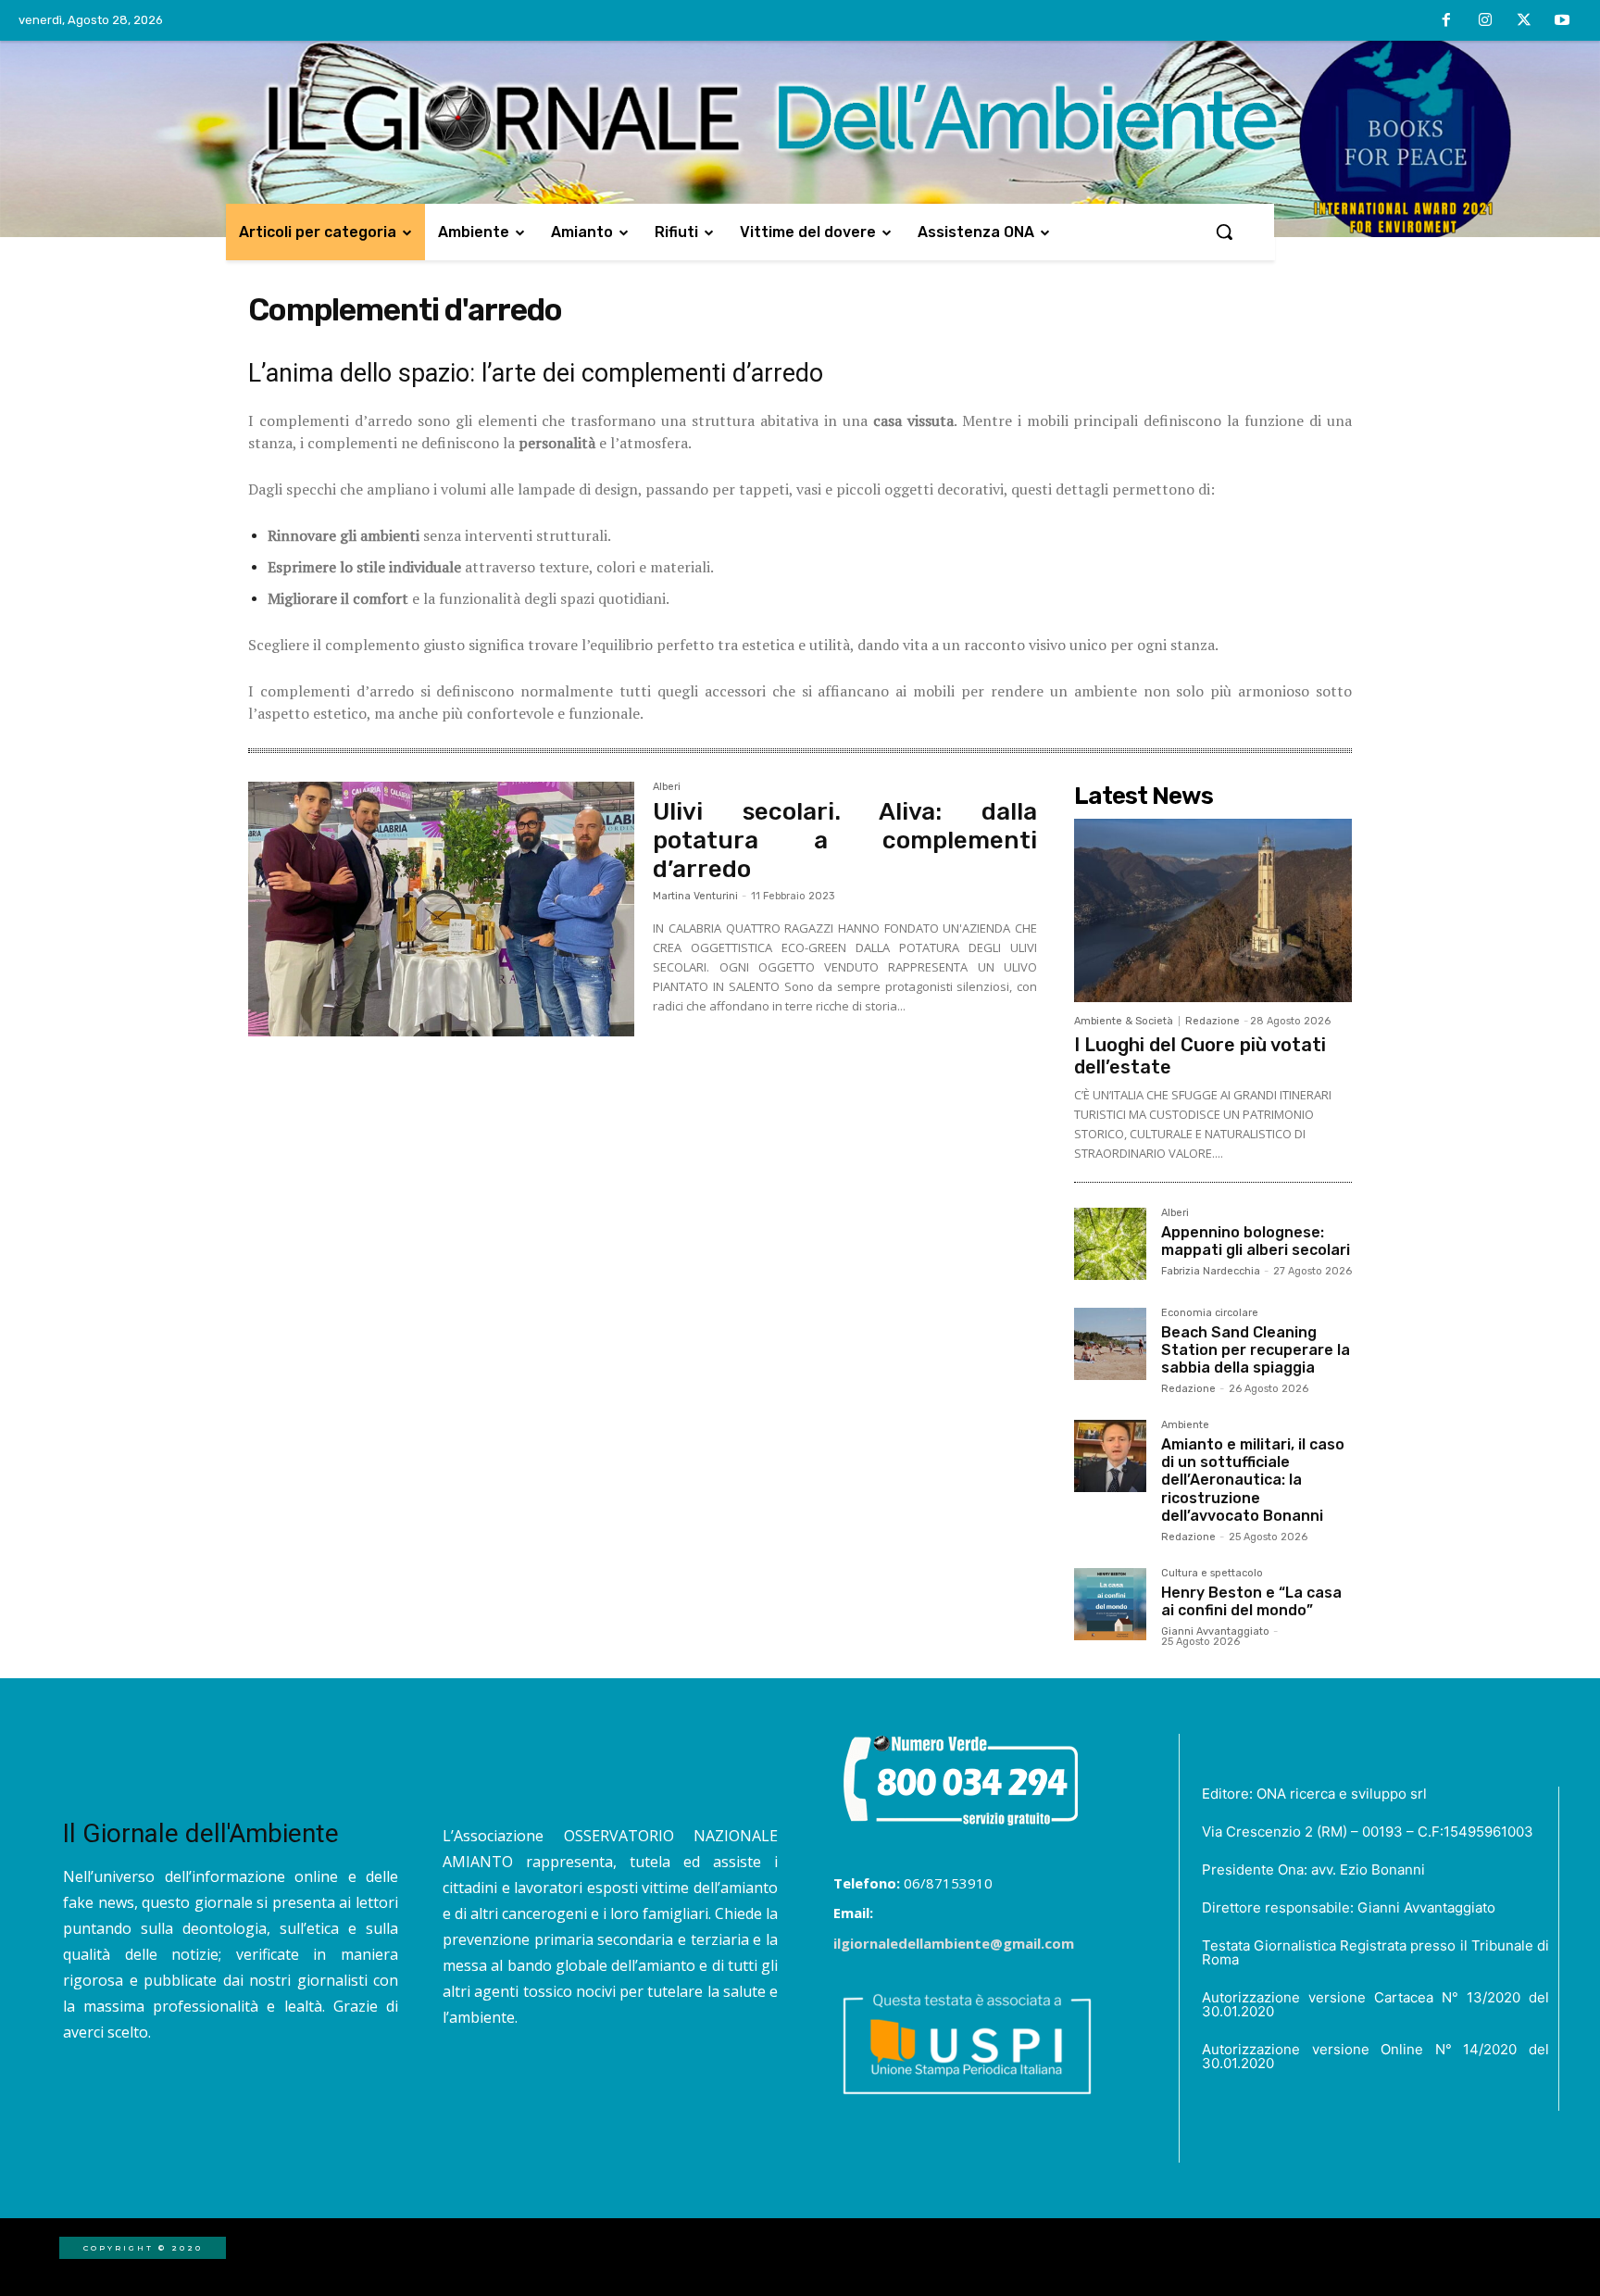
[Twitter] (1524, 21)
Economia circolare (1210, 1313)
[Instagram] (1485, 21)
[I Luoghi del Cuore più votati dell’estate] (1213, 910)
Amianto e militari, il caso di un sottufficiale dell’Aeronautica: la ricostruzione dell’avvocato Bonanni (1253, 1480)
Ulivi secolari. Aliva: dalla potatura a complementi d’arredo (845, 841)
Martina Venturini (695, 896)
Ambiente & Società (1124, 1021)
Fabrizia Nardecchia (1211, 1271)
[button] (1224, 232)
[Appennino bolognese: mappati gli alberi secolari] (1110, 1244)
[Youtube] (1562, 21)
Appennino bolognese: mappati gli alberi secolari (1256, 1241)
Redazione (1212, 1021)
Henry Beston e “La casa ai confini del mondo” (1251, 1601)
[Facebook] (1447, 21)
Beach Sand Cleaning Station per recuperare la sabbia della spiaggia (1256, 1350)
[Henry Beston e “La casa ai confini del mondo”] (1110, 1604)
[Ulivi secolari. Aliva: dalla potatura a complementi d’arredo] (441, 910)
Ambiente (1185, 1425)
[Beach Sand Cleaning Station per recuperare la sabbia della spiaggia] (1110, 1344)
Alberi (667, 787)
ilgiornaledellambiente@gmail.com (954, 1943)
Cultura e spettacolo (1212, 1574)
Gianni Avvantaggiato (1215, 1631)
